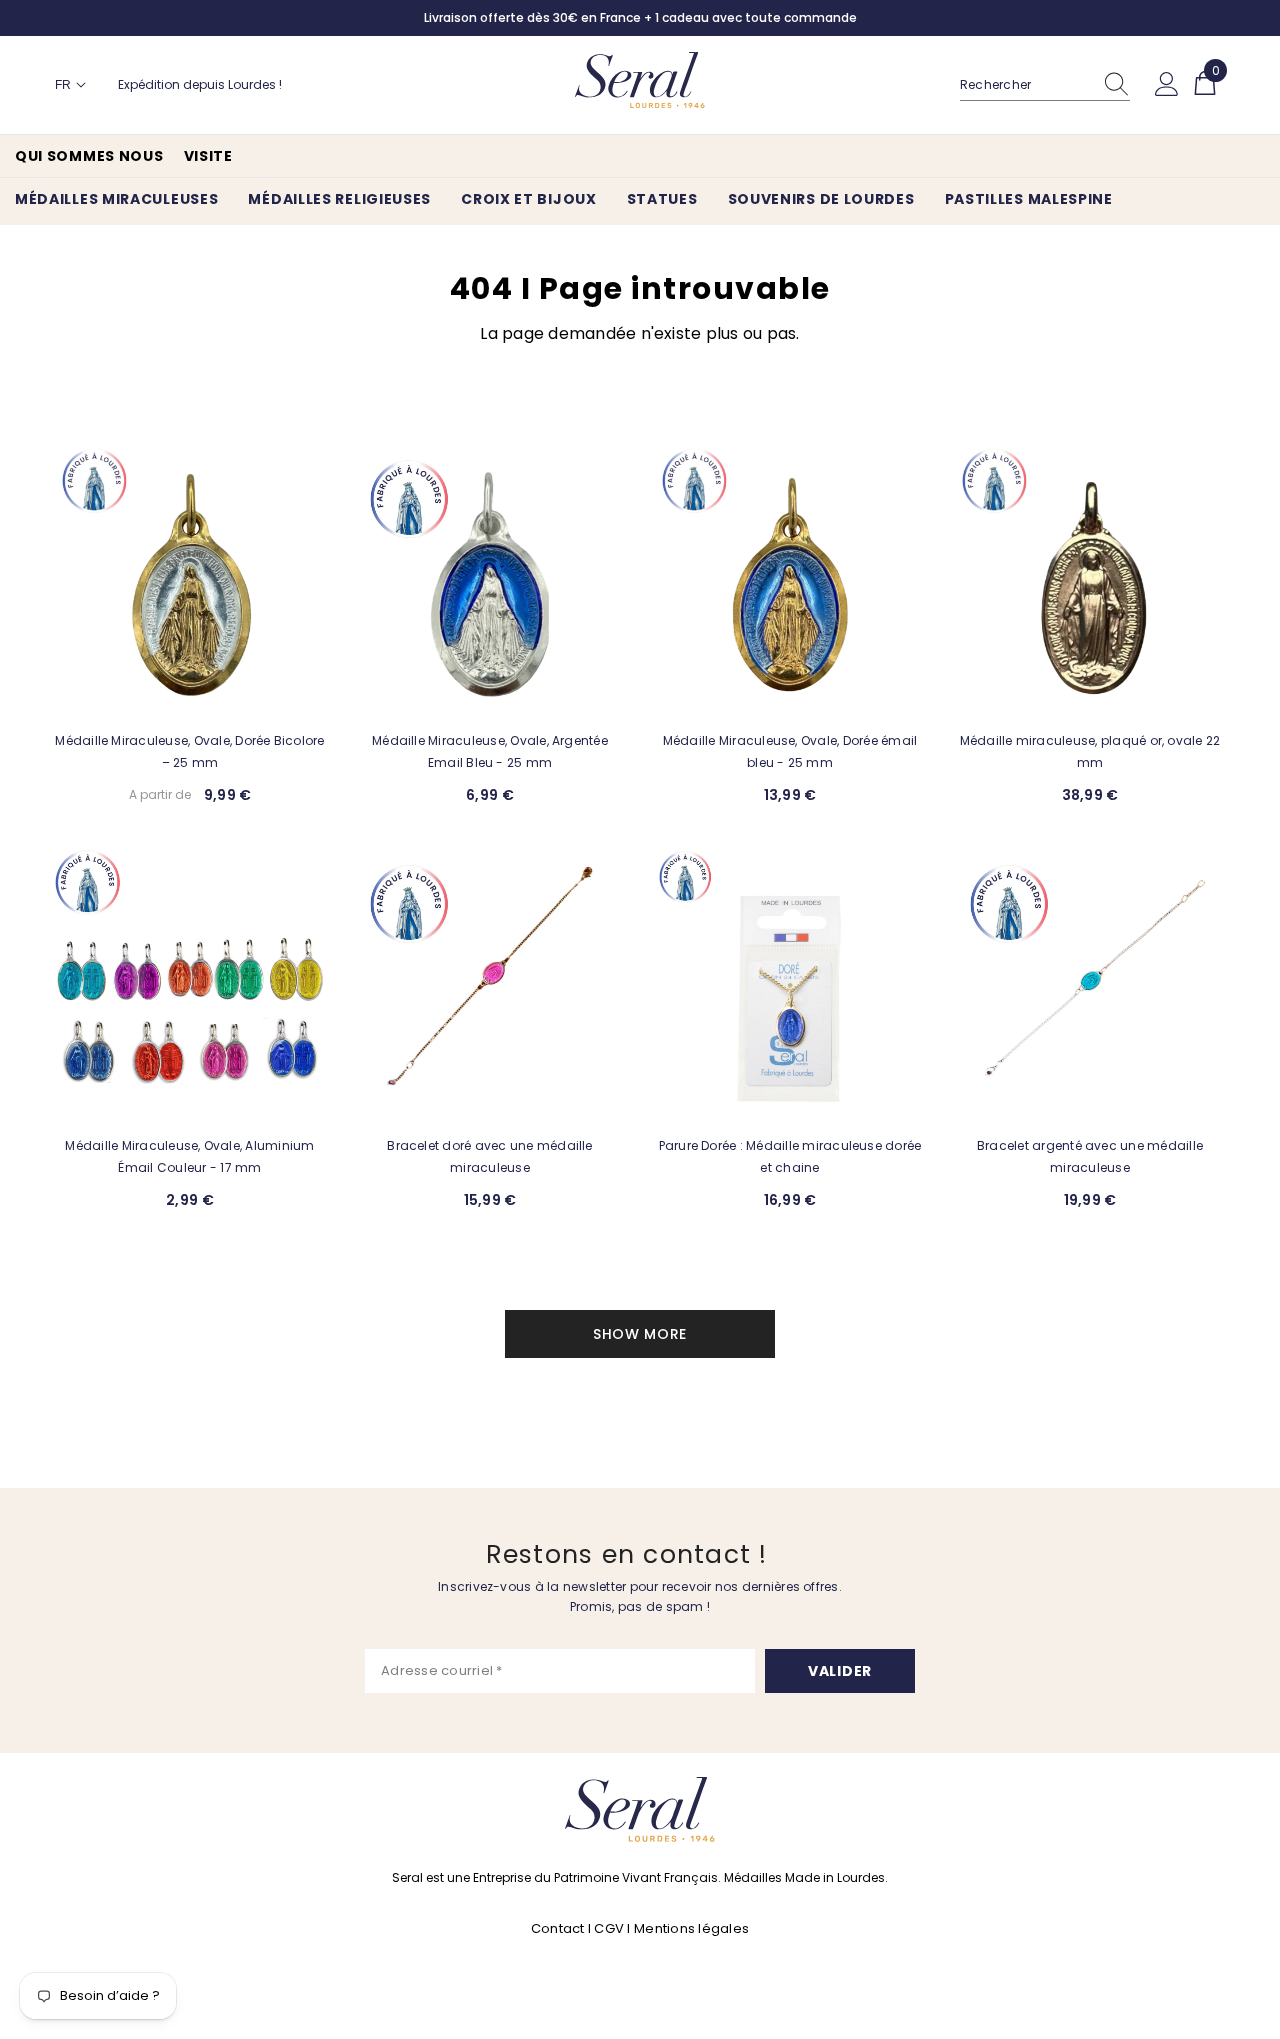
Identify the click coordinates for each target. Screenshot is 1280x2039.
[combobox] (1026, 85)
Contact (559, 1928)
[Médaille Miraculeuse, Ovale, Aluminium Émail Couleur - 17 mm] (190, 985)
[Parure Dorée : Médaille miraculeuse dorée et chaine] (790, 985)
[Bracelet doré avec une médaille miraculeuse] (490, 985)
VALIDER (840, 1671)
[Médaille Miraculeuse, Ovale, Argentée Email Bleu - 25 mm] (490, 580)
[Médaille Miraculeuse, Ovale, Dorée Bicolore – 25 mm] (190, 580)
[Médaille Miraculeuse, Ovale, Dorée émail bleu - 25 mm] (790, 580)
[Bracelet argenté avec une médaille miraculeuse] (1090, 985)
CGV (609, 1928)
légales (723, 1928)
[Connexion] (1167, 85)
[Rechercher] (1045, 85)
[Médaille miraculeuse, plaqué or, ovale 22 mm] (1090, 580)
